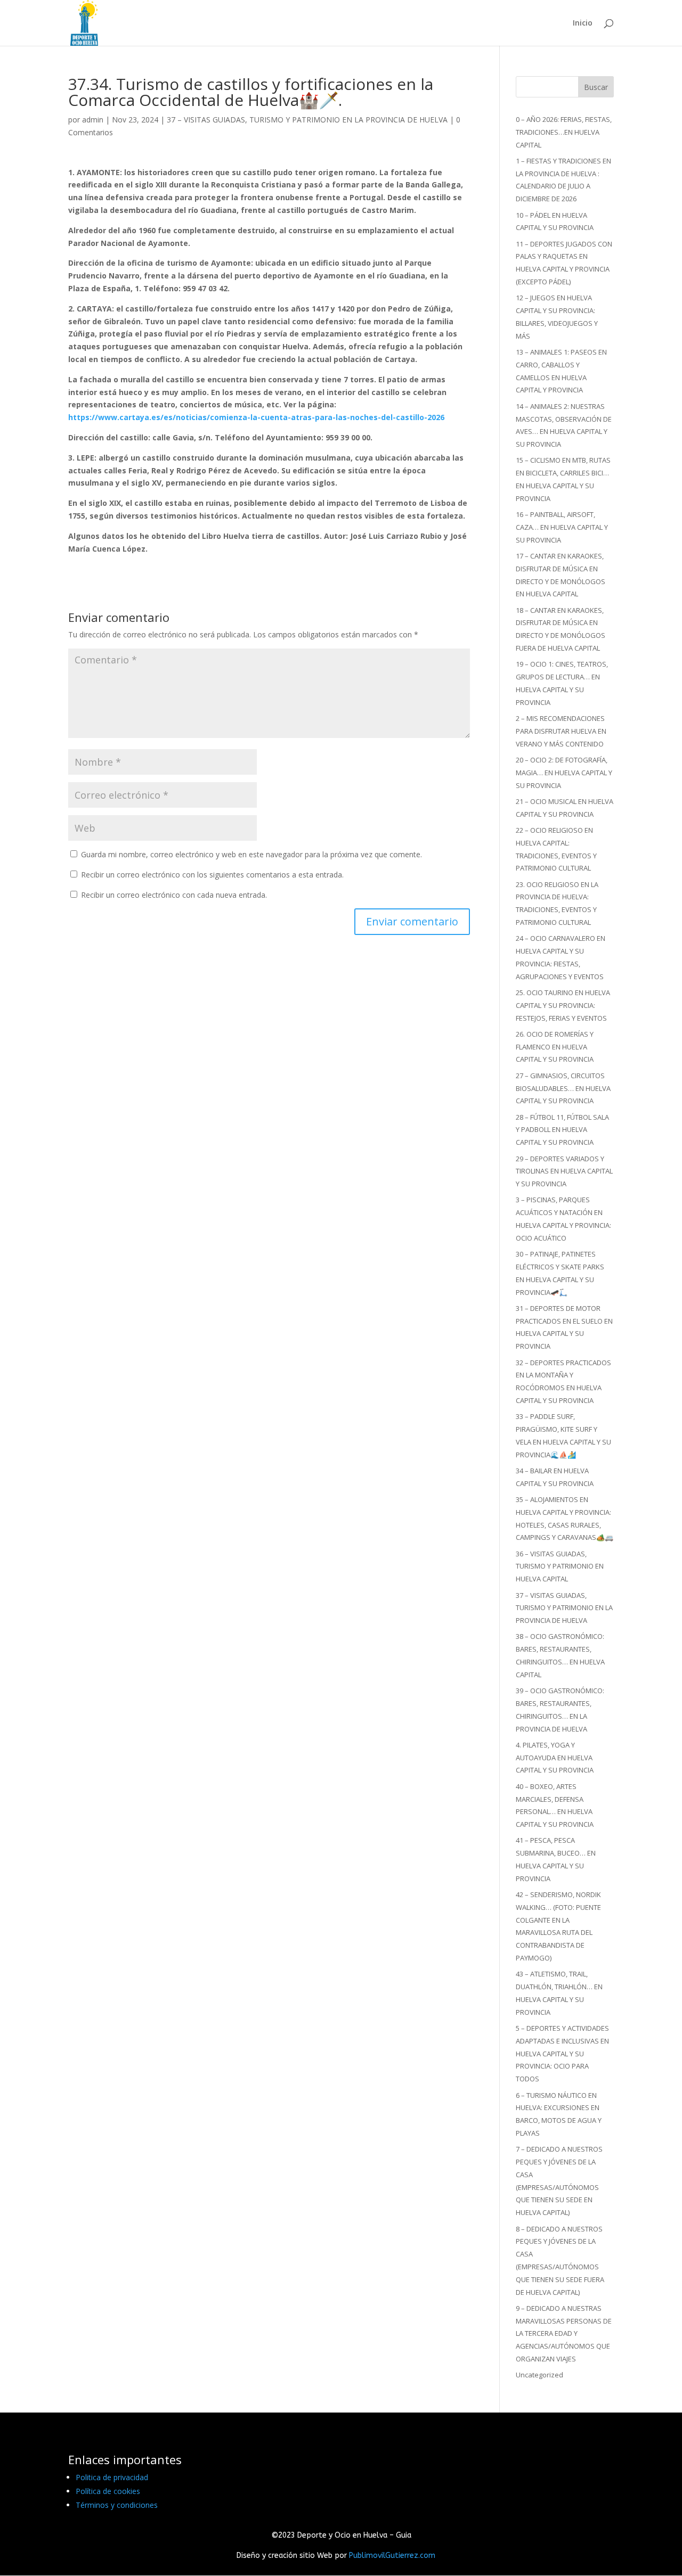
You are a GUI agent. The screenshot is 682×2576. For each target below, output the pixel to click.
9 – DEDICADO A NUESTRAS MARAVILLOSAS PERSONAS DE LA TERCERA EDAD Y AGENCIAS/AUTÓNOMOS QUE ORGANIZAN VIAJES (564, 2333)
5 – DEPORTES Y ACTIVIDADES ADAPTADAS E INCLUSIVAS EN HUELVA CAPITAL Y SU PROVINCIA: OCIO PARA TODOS (562, 2053)
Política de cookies (108, 2491)
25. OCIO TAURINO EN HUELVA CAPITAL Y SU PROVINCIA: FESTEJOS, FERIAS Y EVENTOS (563, 1005)
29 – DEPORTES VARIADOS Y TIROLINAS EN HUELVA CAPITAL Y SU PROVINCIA (564, 1171)
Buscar (596, 87)
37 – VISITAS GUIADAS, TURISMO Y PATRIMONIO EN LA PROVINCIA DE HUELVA (307, 120)
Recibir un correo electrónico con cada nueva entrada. (174, 895)
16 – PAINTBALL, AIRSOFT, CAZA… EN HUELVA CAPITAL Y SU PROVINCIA (562, 527)
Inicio (583, 23)
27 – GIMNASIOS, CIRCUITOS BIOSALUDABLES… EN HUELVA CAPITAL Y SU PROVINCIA (563, 1088)
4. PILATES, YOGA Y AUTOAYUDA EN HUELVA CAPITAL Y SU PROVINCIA (555, 1758)
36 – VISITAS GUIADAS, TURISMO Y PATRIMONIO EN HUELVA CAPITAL (560, 1566)
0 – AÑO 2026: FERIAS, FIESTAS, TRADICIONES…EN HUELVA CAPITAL (564, 132)
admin (93, 120)
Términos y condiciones (117, 2505)
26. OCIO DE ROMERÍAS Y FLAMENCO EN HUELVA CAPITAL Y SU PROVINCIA (555, 1047)
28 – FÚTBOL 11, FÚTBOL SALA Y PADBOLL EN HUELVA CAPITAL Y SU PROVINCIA (562, 1130)
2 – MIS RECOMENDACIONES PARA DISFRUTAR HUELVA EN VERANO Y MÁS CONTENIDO (561, 731)
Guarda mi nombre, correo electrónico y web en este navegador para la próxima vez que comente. (251, 854)
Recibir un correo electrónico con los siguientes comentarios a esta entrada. (212, 875)
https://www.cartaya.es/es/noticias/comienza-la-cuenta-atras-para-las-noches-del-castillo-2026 (256, 417)
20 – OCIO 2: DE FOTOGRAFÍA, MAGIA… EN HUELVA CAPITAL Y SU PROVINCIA (564, 773)
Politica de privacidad (112, 2477)
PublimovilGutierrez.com (392, 2556)
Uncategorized (539, 2375)
